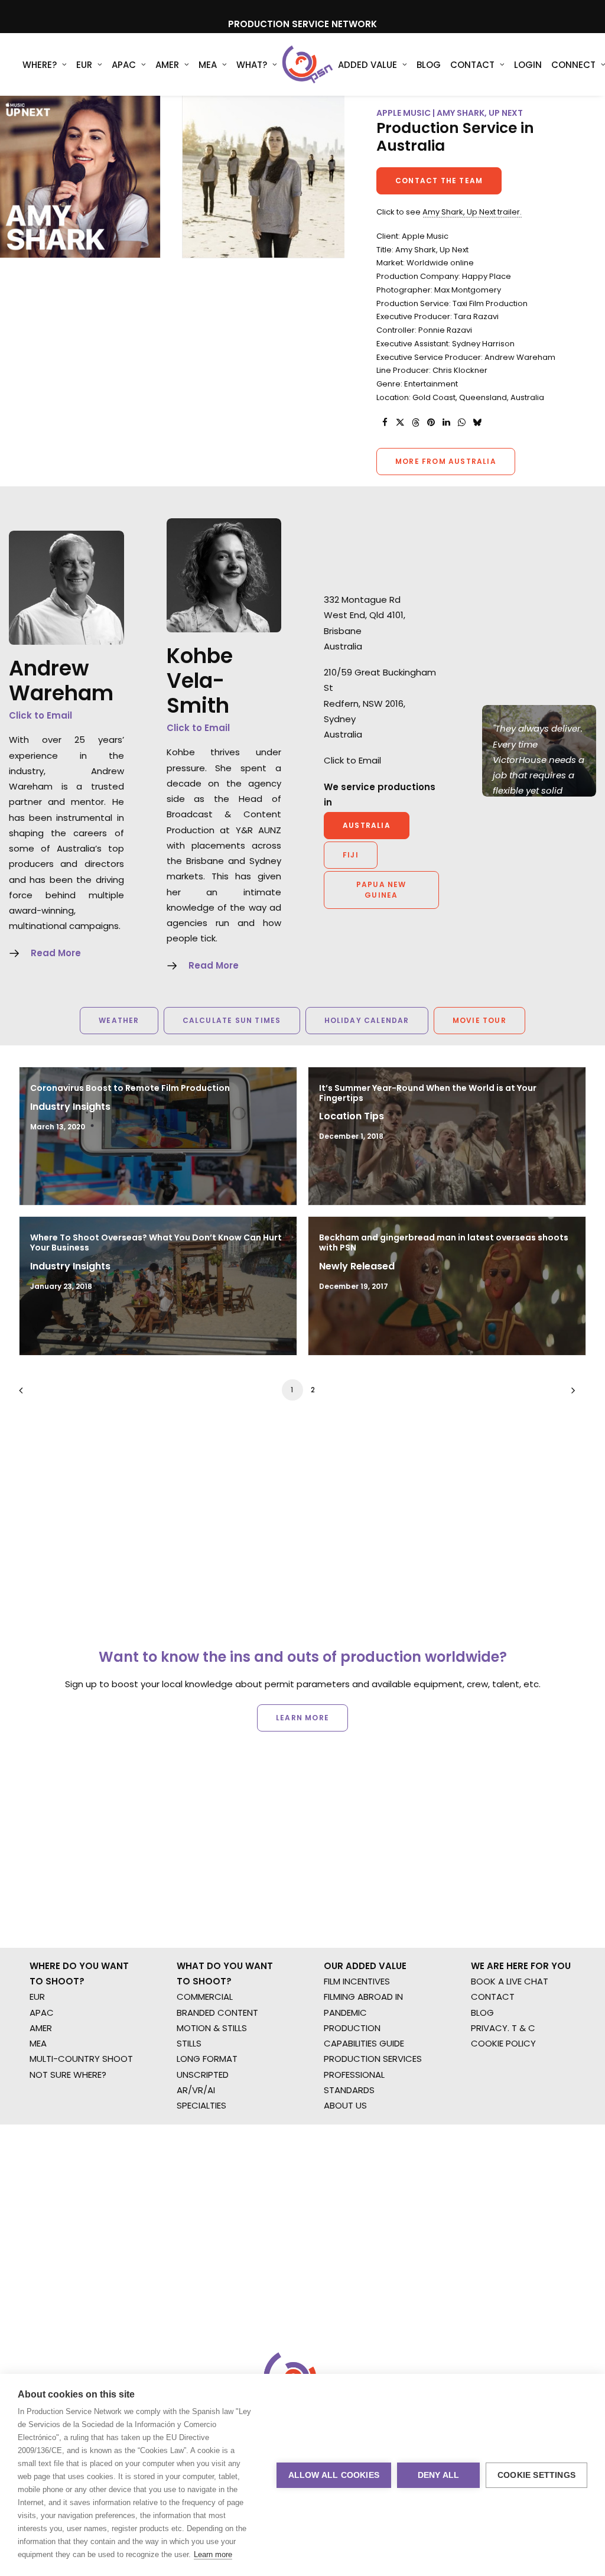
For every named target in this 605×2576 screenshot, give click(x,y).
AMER (167, 65)
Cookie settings (536, 2475)
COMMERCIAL (205, 1997)
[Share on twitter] (400, 423)
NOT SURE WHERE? (68, 2075)
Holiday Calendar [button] (367, 1020)
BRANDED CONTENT (217, 2013)
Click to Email (40, 715)
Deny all (439, 2475)
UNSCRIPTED (203, 2075)
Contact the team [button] (439, 181)
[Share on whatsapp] (461, 423)
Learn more (213, 2554)
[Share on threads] (415, 423)
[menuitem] (45, 64)
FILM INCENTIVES (357, 1981)
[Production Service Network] (308, 64)
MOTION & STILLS (212, 2028)
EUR (84, 65)
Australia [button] (367, 825)
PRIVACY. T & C (503, 2028)
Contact (472, 65)
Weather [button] (119, 1020)
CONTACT (493, 1997)
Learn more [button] (302, 1718)
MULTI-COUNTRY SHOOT (81, 2059)
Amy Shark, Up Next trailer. (472, 212)
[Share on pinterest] (431, 423)
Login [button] (528, 65)
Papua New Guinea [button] (383, 890)
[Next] (570, 1394)
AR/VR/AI (196, 2090)
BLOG (482, 2013)
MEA (208, 65)
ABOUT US (345, 2105)
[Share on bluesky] (477, 423)
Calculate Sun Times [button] (232, 1020)
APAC (124, 65)
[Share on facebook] (385, 423)
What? (252, 65)
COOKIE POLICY (503, 2043)
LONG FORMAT (207, 2059)
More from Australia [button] (446, 461)
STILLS (189, 2043)
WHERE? (40, 65)
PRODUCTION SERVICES (373, 2059)
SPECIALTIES (201, 2105)
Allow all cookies (334, 2475)
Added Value (367, 65)
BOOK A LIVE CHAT (510, 1981)
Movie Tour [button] (479, 1020)
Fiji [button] (351, 855)
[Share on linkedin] (446, 423)
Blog (429, 65)
